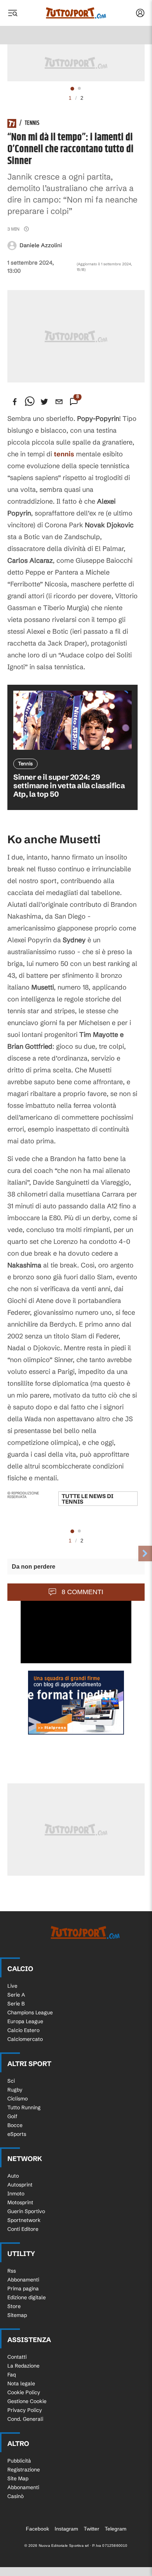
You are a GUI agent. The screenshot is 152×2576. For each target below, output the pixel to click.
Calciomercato (25, 2039)
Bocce (15, 2125)
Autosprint (20, 2185)
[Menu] (13, 13)
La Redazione (23, 2366)
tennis (64, 454)
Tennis (32, 123)
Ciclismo (18, 2099)
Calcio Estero (23, 2030)
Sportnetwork (24, 2220)
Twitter (91, 2529)
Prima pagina (23, 2289)
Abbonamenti (23, 2280)
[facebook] (15, 402)
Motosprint (20, 2202)
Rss (12, 2271)
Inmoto (16, 2194)
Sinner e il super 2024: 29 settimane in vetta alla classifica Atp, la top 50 (69, 785)
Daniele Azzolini (41, 245)
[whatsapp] (30, 402)
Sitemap (17, 2315)
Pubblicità (19, 2461)
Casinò (15, 2496)
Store (14, 2306)
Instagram (66, 2529)
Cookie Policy (24, 2392)
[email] (59, 402)
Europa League (25, 2021)
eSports (17, 2134)
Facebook (37, 2529)
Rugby (15, 2090)
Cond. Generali (25, 2419)
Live (12, 1986)
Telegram (116, 2529)
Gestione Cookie (27, 2401)
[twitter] (44, 402)
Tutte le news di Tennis (87, 1499)
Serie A (16, 1995)
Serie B (16, 2004)
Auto (13, 2176)
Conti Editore (23, 2229)
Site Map (18, 2478)
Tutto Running (24, 2107)
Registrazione (24, 2470)
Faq (12, 2375)
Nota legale (21, 2383)
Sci (11, 2081)
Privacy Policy (25, 2410)
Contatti (17, 2357)
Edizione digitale (27, 2297)
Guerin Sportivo (26, 2211)
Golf (12, 2116)
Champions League (30, 2012)
